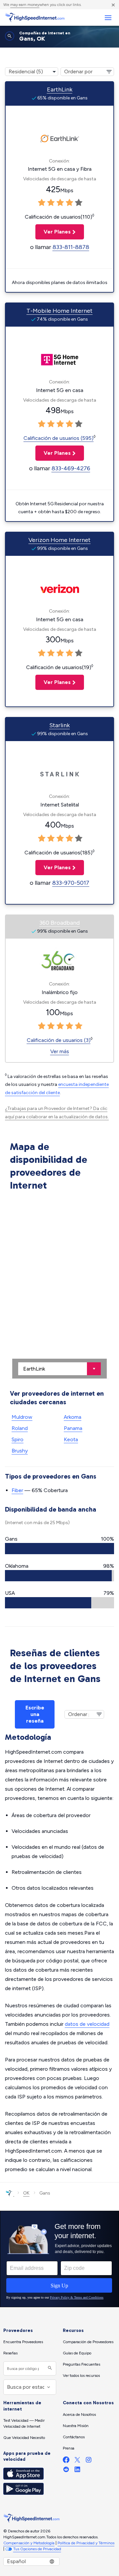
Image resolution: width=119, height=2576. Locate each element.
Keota (71, 1439)
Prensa (69, 2448)
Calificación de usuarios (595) (59, 438)
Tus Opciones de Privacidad (37, 2549)
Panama (73, 1428)
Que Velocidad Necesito (24, 2438)
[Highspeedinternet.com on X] (77, 2461)
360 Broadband (59, 923)
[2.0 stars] (51, 203)
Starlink (59, 725)
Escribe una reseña (35, 1714)
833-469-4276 (71, 468)
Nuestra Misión (76, 2426)
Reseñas (10, 2353)
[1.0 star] (42, 203)
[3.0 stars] (60, 203)
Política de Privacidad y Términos (86, 2543)
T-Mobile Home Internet (59, 311)
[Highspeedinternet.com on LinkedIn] (77, 2471)
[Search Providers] (49, 2368)
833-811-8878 (71, 247)
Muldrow (22, 1417)
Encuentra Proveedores (23, 2342)
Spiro (18, 1439)
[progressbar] (59, 1549)
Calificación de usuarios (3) (59, 1040)
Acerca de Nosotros (79, 2415)
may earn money (25, 5)
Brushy (20, 1451)
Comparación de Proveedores (88, 2342)
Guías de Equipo (77, 2353)
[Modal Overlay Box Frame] (59, 2259)
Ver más (60, 1051)
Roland (20, 1428)
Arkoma (73, 1417)
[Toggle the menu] (108, 18)
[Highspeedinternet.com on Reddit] (66, 2471)
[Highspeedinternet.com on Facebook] (66, 2461)
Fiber (17, 1490)
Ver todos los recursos (81, 2376)
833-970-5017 (71, 883)
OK (26, 2193)
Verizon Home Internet (59, 540)
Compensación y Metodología (29, 2543)
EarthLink (60, 89)
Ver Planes (53, 232)
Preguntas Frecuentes (81, 2364)
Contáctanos (74, 2437)
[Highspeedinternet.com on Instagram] (89, 2461)
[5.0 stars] (79, 203)
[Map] (59, 1286)
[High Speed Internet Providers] (35, 18)
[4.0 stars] (69, 203)
